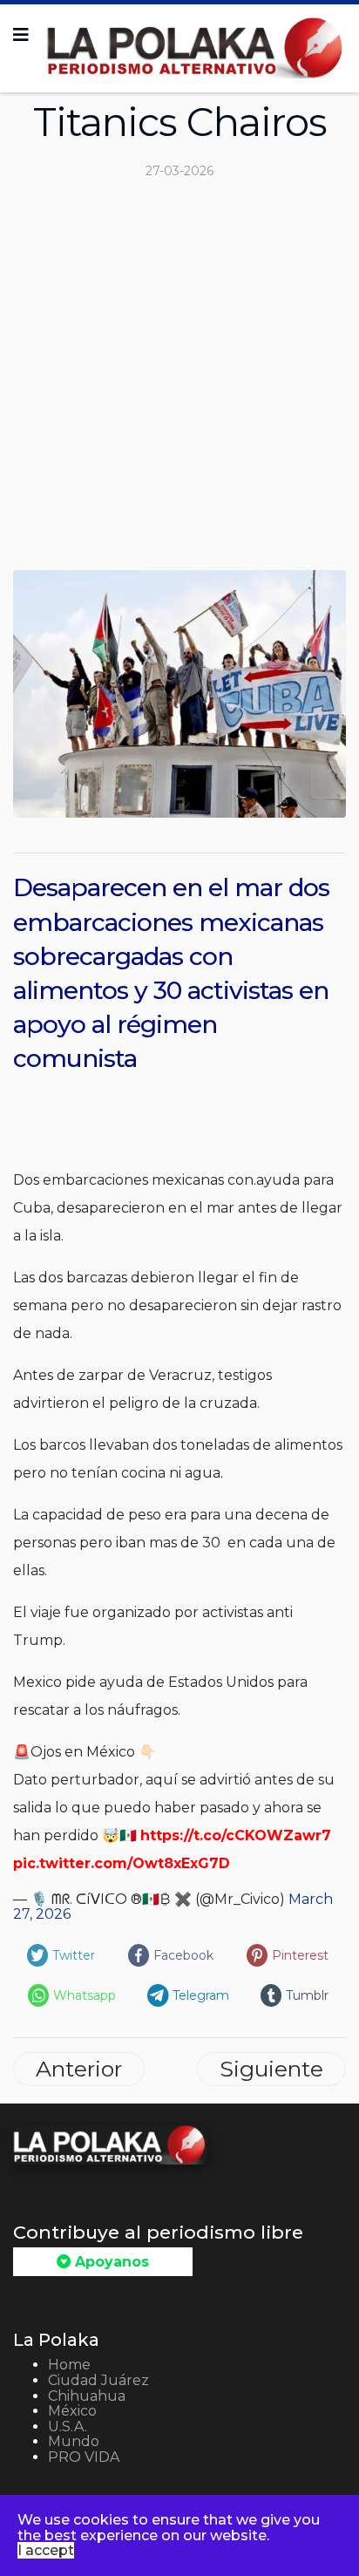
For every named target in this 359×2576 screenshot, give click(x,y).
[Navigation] (21, 35)
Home (69, 2365)
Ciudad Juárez (98, 2380)
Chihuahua (87, 2396)
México (72, 2411)
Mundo (74, 2441)
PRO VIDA (84, 2457)
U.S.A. (68, 2426)
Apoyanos (110, 2262)
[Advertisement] (179, 382)
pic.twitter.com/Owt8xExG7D (122, 1863)
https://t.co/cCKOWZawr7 (236, 1835)
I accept (46, 2550)
